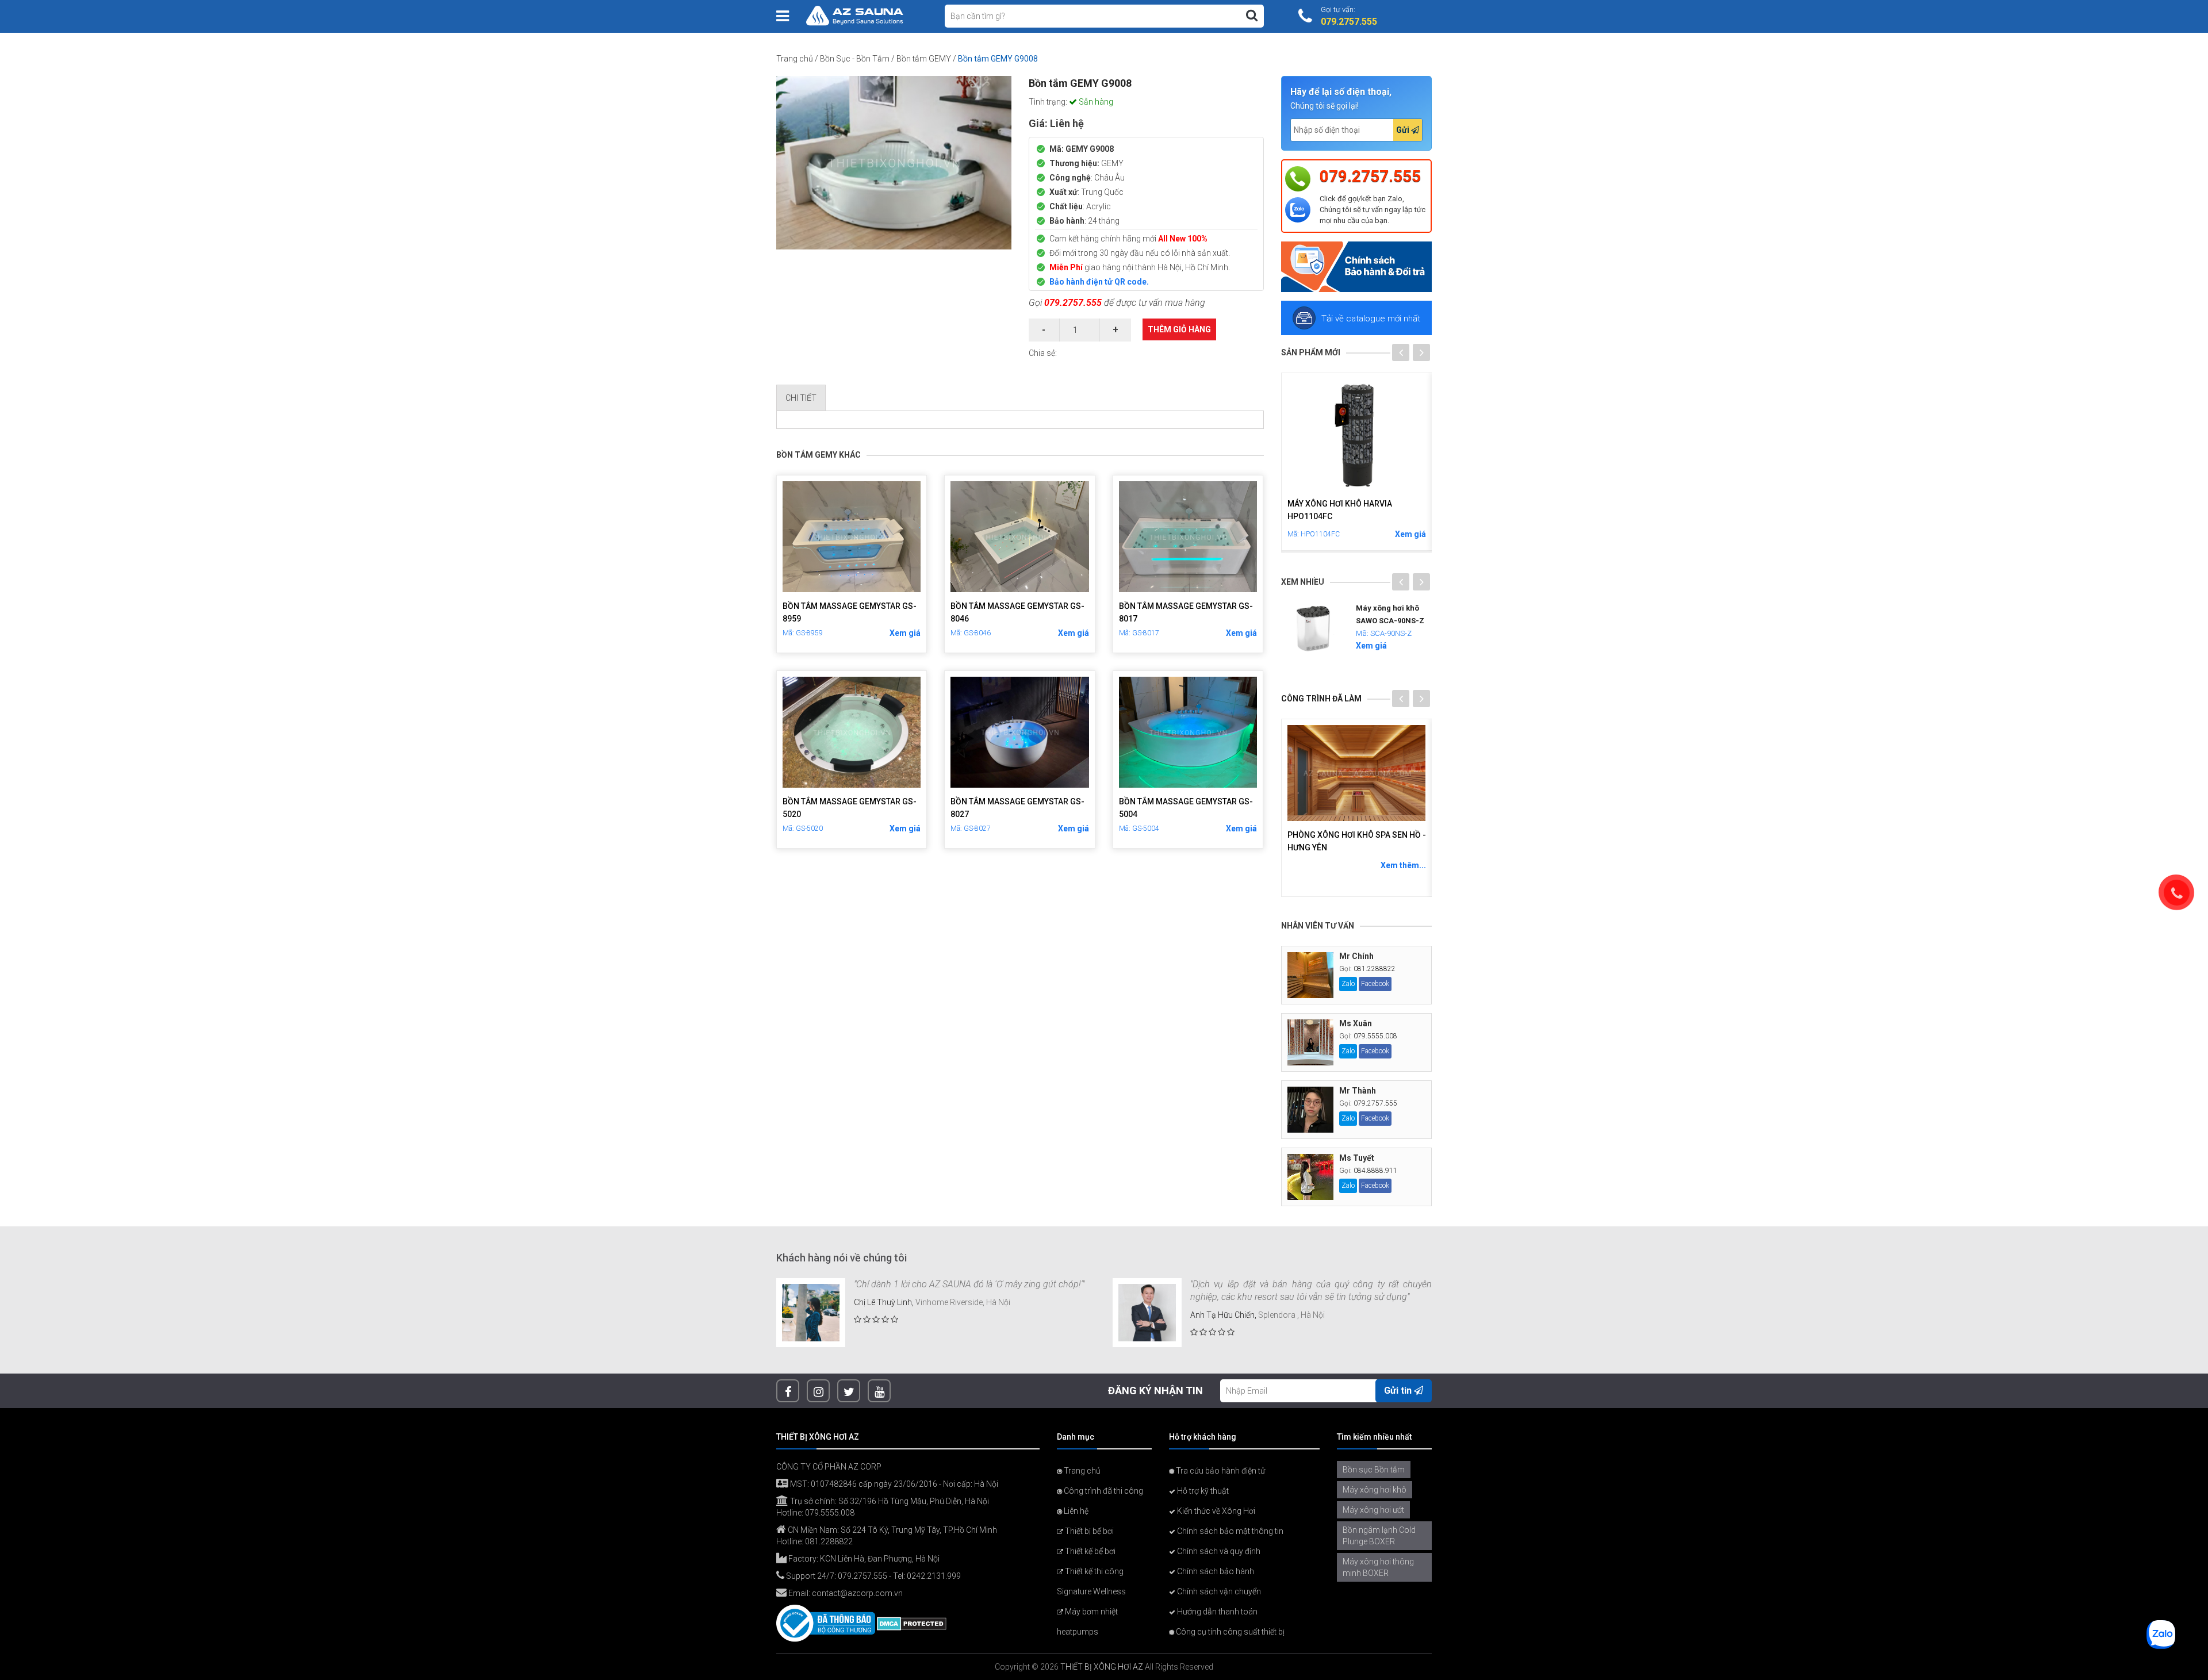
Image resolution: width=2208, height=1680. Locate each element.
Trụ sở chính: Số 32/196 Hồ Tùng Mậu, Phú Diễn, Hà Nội (889, 1501)
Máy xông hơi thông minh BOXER (1378, 1567)
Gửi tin (1399, 1391)
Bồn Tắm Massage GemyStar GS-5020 (850, 808)
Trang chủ (795, 59)
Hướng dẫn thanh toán (1216, 1612)
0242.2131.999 (934, 1576)
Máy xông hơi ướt (1373, 1510)
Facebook (1375, 984)
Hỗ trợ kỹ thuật (1202, 1491)
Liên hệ (1075, 1511)
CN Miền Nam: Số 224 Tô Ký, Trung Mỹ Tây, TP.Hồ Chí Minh (892, 1530)
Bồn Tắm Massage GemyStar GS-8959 (850, 612)
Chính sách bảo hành (1215, 1571)
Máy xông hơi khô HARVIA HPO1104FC (1340, 510)
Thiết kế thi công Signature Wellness (1091, 1581)
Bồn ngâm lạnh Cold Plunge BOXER (1379, 1536)
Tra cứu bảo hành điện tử (1220, 1471)
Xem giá (905, 633)
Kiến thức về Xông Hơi (1215, 1511)
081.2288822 (1375, 969)
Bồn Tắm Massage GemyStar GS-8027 (1017, 808)
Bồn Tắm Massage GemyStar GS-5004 (1186, 808)
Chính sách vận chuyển (1218, 1591)
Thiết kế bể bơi (1089, 1551)
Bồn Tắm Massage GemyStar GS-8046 (1017, 612)
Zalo (1348, 984)
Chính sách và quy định (1218, 1551)
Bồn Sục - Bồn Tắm (855, 59)
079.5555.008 (1375, 1036)
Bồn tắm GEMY (924, 59)
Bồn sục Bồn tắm (1374, 1470)
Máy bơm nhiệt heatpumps (1087, 1622)
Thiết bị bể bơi (1088, 1531)
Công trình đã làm (1321, 699)
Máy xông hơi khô (1375, 1490)
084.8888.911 (1375, 1171)
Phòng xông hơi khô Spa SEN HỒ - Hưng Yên (1357, 841)
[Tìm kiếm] (1252, 16)
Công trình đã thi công (1103, 1491)
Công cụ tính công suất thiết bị (1229, 1632)
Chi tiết (801, 398)
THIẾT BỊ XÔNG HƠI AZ (1102, 1667)
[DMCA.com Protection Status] (912, 1623)
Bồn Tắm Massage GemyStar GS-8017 (1186, 612)
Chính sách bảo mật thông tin (1229, 1531)
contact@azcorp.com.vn (857, 1593)
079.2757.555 (1073, 303)
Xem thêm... (1403, 865)
